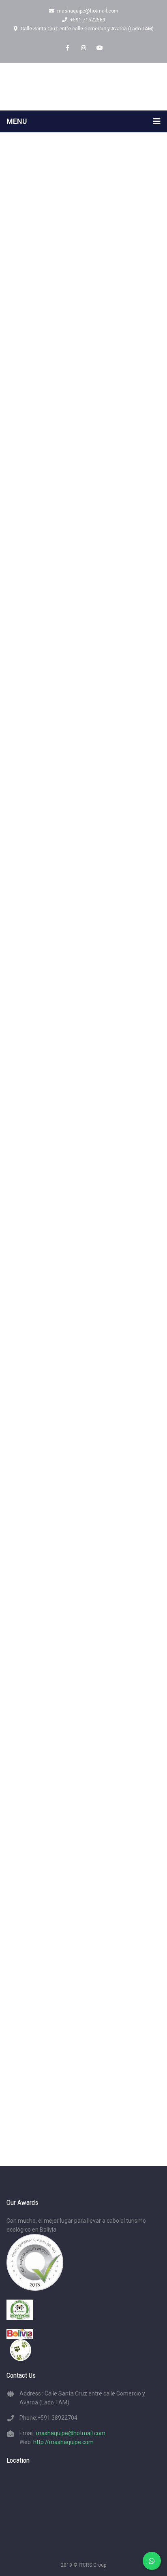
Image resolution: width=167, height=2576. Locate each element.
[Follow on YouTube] (100, 48)
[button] (83, 1029)
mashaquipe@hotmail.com (88, 11)
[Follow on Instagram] (83, 48)
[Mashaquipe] (83, 86)
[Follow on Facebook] (67, 48)
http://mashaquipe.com (63, 2442)
